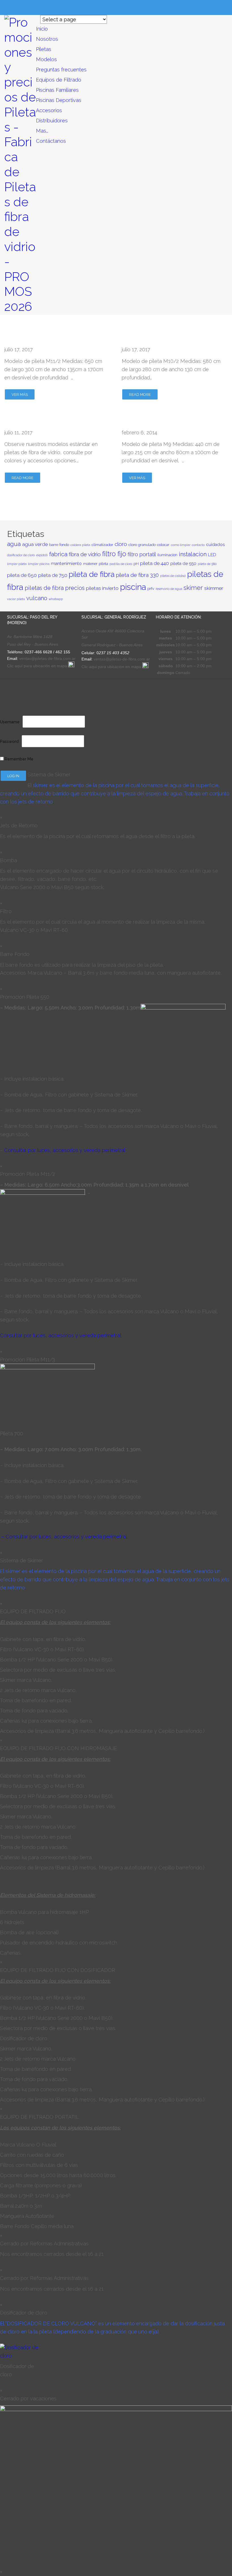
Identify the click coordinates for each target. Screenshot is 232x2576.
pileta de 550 (183, 563)
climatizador (102, 545)
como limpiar (181, 545)
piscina (133, 587)
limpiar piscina (39, 564)
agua (14, 544)
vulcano (37, 598)
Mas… (42, 131)
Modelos (46, 59)
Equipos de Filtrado (59, 80)
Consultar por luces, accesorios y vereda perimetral (65, 1150)
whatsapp (56, 599)
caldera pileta (80, 545)
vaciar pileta (16, 599)
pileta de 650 (22, 575)
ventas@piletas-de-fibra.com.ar (47, 658)
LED (212, 555)
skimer (193, 588)
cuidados (215, 544)
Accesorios (49, 110)
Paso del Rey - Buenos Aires (33, 644)
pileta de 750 (53, 575)
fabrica (58, 554)
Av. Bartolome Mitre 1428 (30, 637)
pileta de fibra (92, 574)
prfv (151, 588)
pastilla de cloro (121, 564)
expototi (42, 555)
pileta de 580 (207, 564)
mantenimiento (66, 563)
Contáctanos (51, 141)
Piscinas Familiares (57, 90)
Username (10, 722)
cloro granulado (142, 545)
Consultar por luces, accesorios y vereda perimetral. (61, 1335)
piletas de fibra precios (55, 588)
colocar (163, 545)
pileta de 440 (154, 563)
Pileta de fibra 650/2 (41, 339)
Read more (140, 395)
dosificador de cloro (21, 555)
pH (136, 564)
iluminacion (167, 555)
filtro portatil (142, 554)
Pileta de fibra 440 (154, 422)
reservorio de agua (169, 589)
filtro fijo (114, 554)
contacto (198, 545)
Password (9, 741)
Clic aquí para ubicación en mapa (38, 666)
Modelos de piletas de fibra (52, 422)
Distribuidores (52, 121)
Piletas (44, 49)
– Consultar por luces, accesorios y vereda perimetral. (65, 1537)
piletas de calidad (173, 576)
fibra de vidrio (85, 554)
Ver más (20, 395)
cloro (121, 544)
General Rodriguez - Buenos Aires (113, 645)
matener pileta (96, 564)
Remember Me (19, 759)
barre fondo (59, 545)
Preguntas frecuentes (61, 70)
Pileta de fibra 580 (154, 339)
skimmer (214, 588)
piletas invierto (102, 588)
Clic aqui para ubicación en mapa (112, 667)
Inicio (42, 29)
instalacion (193, 554)
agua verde (35, 544)
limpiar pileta (17, 564)
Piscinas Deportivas (59, 100)
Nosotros (47, 39)
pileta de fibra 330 (137, 575)
